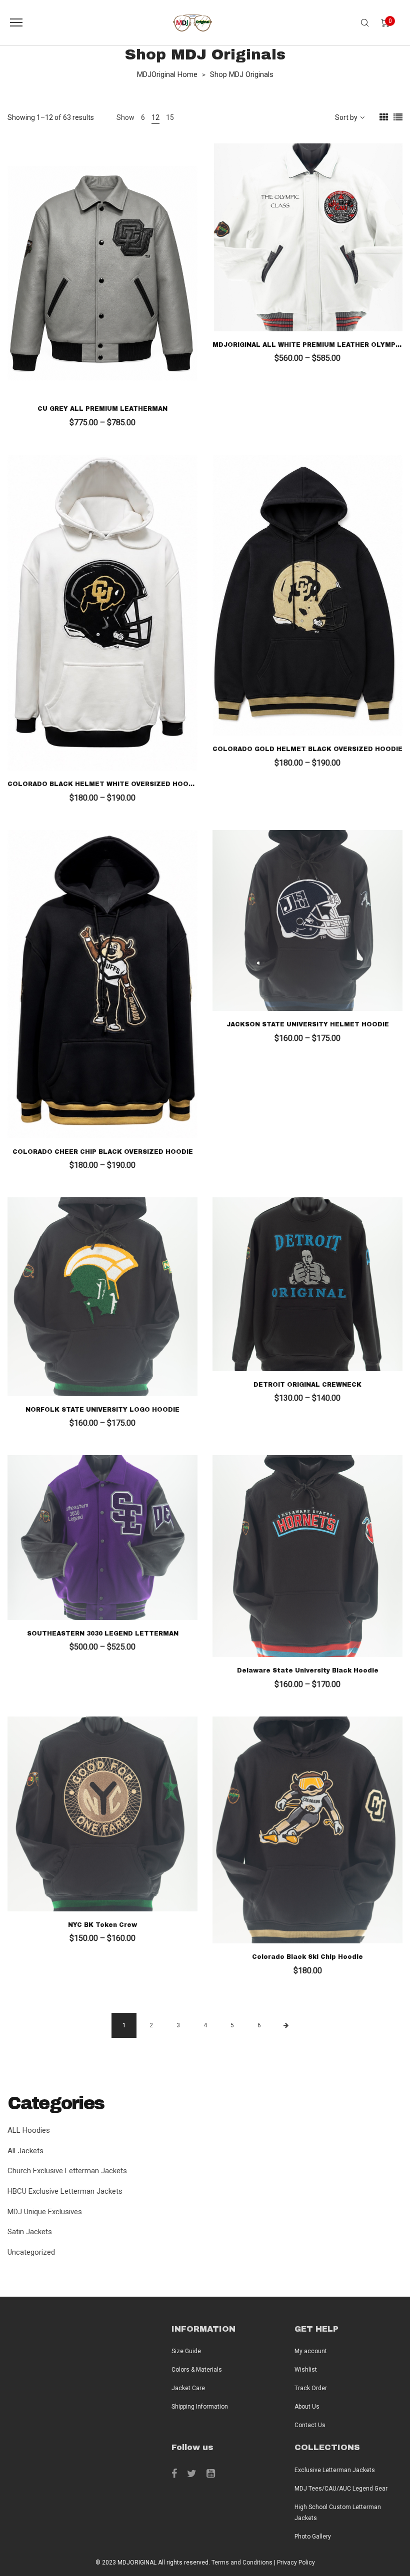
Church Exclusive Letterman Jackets (67, 2171)
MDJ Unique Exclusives (45, 2212)
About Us (307, 2407)
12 (155, 117)
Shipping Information (200, 2407)
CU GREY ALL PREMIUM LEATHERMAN (102, 409)
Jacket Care (188, 2388)
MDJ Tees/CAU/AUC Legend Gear (341, 2489)
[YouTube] (211, 2474)
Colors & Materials (197, 2370)
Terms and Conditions (242, 2563)
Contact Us (310, 2425)
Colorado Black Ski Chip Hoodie (307, 1957)
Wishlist (306, 2370)
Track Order (311, 2388)
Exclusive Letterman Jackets (335, 2470)
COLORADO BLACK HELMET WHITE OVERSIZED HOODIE (104, 784)
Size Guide (186, 2351)
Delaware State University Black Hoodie (308, 1671)
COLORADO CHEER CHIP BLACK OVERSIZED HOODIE (103, 1152)
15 (170, 117)
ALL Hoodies (29, 2130)
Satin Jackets (30, 2232)
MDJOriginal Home (167, 74)
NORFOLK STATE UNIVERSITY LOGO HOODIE (102, 1410)
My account (311, 2351)
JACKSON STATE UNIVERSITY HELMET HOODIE (308, 1024)
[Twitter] (192, 2474)
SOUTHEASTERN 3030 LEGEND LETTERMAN (103, 1634)
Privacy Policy (296, 2563)
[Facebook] (174, 2474)
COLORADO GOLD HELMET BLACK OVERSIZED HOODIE (307, 749)
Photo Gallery (313, 2537)
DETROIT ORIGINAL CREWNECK (307, 1385)
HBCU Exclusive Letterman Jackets (65, 2191)
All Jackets (25, 2151)
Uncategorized (31, 2252)
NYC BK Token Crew (102, 1925)
